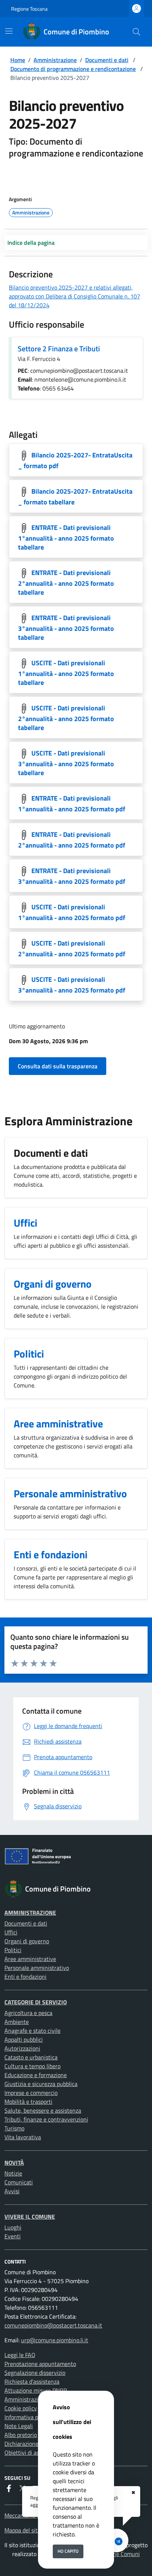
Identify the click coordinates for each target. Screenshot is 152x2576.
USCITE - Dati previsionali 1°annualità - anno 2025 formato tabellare (66, 673)
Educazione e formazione (36, 2075)
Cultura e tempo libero (32, 2066)
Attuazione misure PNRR (36, 2390)
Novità (14, 2163)
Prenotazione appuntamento (40, 2364)
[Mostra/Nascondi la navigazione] (9, 31)
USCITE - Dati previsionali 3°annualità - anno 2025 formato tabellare (66, 763)
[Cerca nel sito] (137, 32)
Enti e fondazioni (25, 1977)
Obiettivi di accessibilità (34, 2452)
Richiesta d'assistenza (32, 2381)
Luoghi (13, 2227)
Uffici (11, 1932)
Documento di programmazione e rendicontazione (73, 69)
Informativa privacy (29, 2417)
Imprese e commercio (31, 2093)
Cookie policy (21, 2408)
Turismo (14, 2128)
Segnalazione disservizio (35, 2373)
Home (18, 60)
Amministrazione (55, 60)
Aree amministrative (30, 1959)
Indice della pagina (31, 243)
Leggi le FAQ (20, 2355)
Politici (13, 1950)
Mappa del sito (23, 2530)
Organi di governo (27, 1941)
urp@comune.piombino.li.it (55, 2340)
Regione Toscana (29, 9)
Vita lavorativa (23, 2137)
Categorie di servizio (36, 2002)
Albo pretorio (21, 2435)
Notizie (13, 2173)
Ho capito (68, 2551)
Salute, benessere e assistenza (43, 2110)
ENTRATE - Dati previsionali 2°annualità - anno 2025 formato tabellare (66, 583)
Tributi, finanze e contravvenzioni (46, 2119)
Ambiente (17, 2022)
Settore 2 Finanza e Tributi (59, 349)
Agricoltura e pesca (28, 2013)
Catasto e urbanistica (31, 2057)
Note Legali (19, 2426)
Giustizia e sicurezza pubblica (41, 2084)
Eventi (13, 2236)
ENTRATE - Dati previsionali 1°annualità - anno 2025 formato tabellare (66, 537)
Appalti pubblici (24, 2039)
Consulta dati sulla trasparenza (58, 1066)
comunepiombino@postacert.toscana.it (53, 2325)
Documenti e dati (107, 60)
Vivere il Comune (30, 2217)
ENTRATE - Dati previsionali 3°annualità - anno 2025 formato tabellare (66, 628)
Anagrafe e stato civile (32, 2031)
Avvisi (12, 2191)
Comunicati (19, 2182)
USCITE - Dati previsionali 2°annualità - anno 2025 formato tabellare (66, 718)
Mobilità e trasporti (28, 2102)
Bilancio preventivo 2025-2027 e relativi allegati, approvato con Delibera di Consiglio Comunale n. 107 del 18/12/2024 (75, 296)
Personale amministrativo (37, 1968)
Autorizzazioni (22, 2048)
